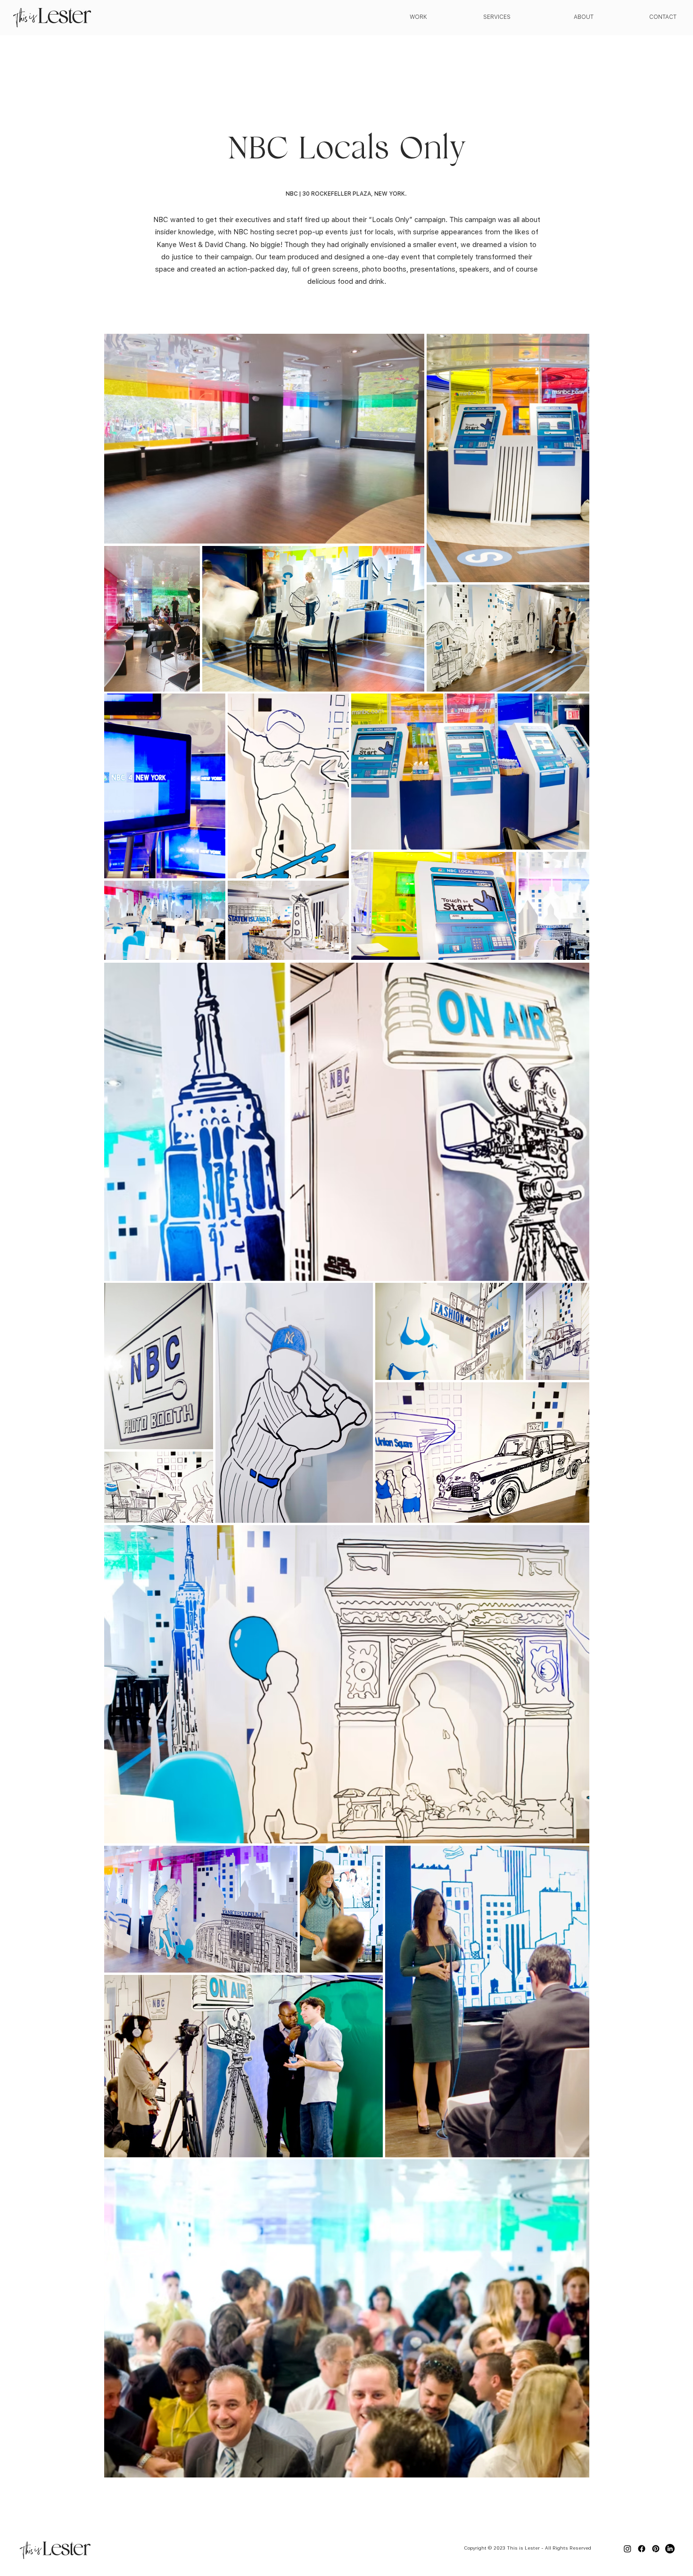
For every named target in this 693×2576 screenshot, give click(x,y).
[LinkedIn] (670, 2549)
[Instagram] (627, 2549)
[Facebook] (642, 2549)
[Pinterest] (656, 2549)
